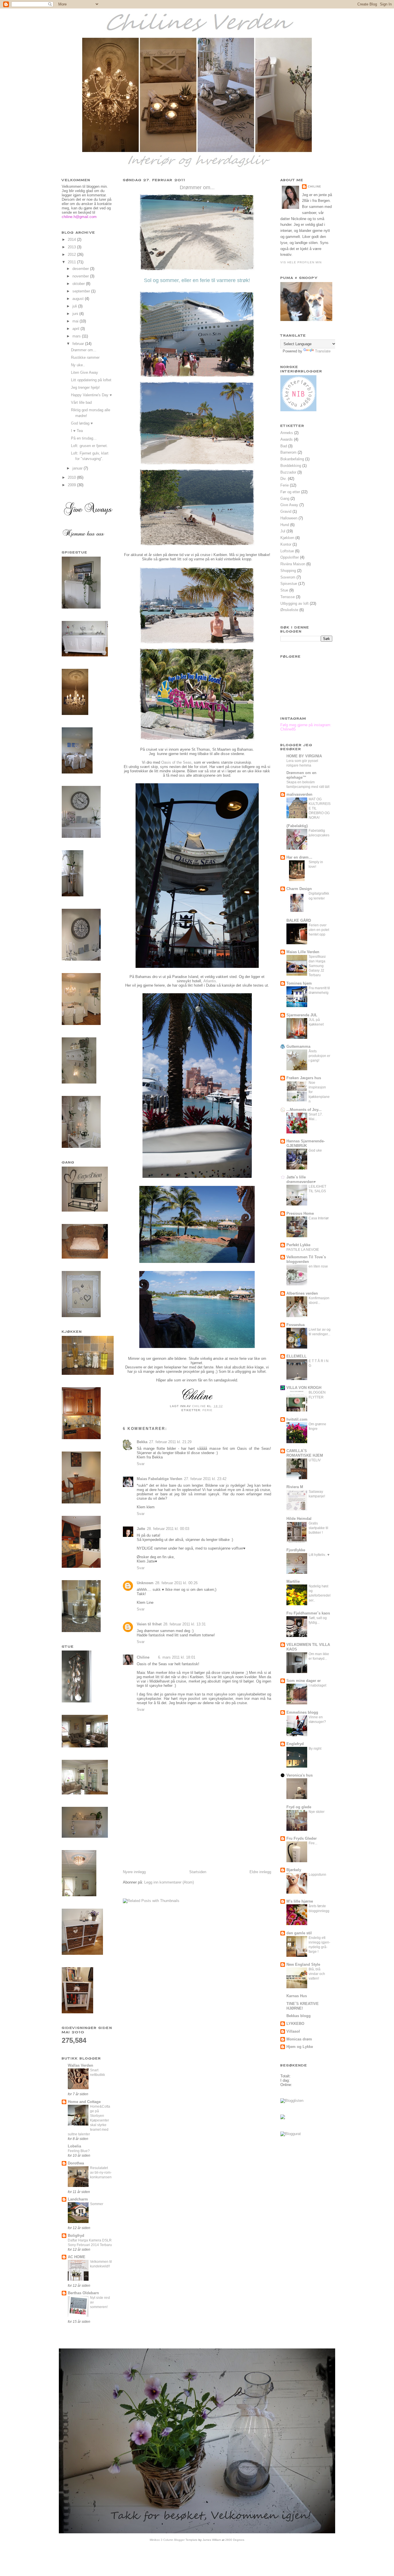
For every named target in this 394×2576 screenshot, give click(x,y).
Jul (283, 531)
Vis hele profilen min (301, 262)
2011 (72, 262)
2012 (72, 255)
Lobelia (74, 2146)
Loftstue (287, 551)
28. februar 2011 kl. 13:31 (184, 1624)
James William (212, 2540)
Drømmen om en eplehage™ (301, 775)
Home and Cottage (84, 2102)
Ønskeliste (289, 610)
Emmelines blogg (302, 1712)
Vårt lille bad (81, 402)
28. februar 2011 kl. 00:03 (168, 1529)
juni (76, 314)
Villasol (293, 2031)
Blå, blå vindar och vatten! (317, 1974)
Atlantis (210, 981)
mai (76, 321)
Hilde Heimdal (299, 1519)
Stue (284, 590)
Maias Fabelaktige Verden (160, 1479)
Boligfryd (76, 2236)
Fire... (313, 1843)
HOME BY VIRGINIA (304, 756)
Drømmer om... (84, 350)
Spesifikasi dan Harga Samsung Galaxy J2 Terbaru (317, 966)
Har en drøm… (299, 857)
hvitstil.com (297, 1419)
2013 (72, 247)
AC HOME (77, 2257)
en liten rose (318, 1266)
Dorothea (76, 2163)
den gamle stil (299, 1933)
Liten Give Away (85, 372)
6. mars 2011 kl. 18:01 (177, 1657)
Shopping (288, 571)
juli (75, 306)
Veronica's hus (300, 1775)
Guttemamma (298, 1046)
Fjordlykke (296, 1550)
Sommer (97, 2204)
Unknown (145, 1583)
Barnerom (288, 452)
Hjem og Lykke (300, 2047)
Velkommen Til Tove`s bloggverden (306, 1259)
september (82, 291)
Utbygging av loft (294, 603)
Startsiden (198, 1872)
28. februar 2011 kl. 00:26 (176, 1583)
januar (78, 468)
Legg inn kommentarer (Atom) (169, 1882)
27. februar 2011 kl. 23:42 (205, 1479)
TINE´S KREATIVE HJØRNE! (303, 2006)
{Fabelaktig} (297, 826)
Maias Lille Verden (303, 952)
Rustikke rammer (85, 357)
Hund (285, 525)
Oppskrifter (290, 557)
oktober (79, 284)
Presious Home (300, 1213)
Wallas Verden (80, 2065)
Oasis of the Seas (176, 762)
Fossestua (295, 1325)
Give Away (289, 505)
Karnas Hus (297, 1996)
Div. (284, 479)
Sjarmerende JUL (302, 1015)
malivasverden (299, 794)
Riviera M (295, 1487)
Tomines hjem (299, 983)
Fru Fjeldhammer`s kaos (308, 1613)
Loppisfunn (317, 1875)
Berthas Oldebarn (83, 2293)
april (76, 329)
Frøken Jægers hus (304, 1078)
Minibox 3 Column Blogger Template (174, 2540)
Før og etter (290, 492)
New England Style (303, 1964)
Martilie (293, 1581)
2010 (72, 477)
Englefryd (295, 1744)
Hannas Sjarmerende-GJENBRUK (306, 1143)
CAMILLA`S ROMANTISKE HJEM (305, 1453)
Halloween (289, 518)
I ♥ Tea (77, 431)
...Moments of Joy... (304, 1110)
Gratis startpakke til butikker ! (318, 1528)
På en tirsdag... (84, 438)
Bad (284, 446)
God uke (315, 1150)
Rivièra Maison (293, 564)
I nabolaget (317, 1685)
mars (77, 336)
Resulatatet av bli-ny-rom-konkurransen (101, 2173)
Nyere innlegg (134, 1872)
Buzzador (288, 472)
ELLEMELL (297, 1356)
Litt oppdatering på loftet (91, 380)
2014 (72, 240)
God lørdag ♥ (82, 423)
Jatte (141, 1529)
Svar (141, 1464)
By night (315, 1749)
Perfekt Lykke (298, 1245)
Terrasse (288, 597)
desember (81, 269)
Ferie (208, 1410)
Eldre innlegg (260, 1872)
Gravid (286, 511)
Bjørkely (294, 1870)
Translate (323, 351)
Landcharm (78, 2199)
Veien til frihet (149, 1624)
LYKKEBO (295, 2024)
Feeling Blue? (79, 2151)
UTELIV (315, 1460)
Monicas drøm (299, 2039)
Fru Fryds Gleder (302, 1838)
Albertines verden (302, 1293)
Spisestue (289, 584)
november (81, 276)
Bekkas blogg (299, 2016)
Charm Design (299, 889)
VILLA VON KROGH (304, 1388)
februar (79, 344)
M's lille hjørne (300, 1901)
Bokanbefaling (292, 459)
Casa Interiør (319, 1218)
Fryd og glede (299, 1807)
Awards (287, 439)
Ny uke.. (78, 365)
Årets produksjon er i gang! (319, 1056)
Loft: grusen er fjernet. (89, 446)
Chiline (143, 1657)
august (79, 299)
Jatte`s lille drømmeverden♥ (301, 1179)
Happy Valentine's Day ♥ (91, 395)
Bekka (142, 1442)
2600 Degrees (235, 2540)
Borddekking (291, 466)
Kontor (286, 544)
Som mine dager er (304, 1681)
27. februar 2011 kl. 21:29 (170, 1442)
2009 (72, 485)
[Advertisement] (166, 1829)
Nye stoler (317, 1812)
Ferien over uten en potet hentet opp (319, 930)
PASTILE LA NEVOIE (303, 1250)
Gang (285, 499)
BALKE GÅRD (299, 920)
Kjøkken (287, 538)
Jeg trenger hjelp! (85, 387)
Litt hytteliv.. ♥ (319, 1555)
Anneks (287, 433)
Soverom (288, 577)
